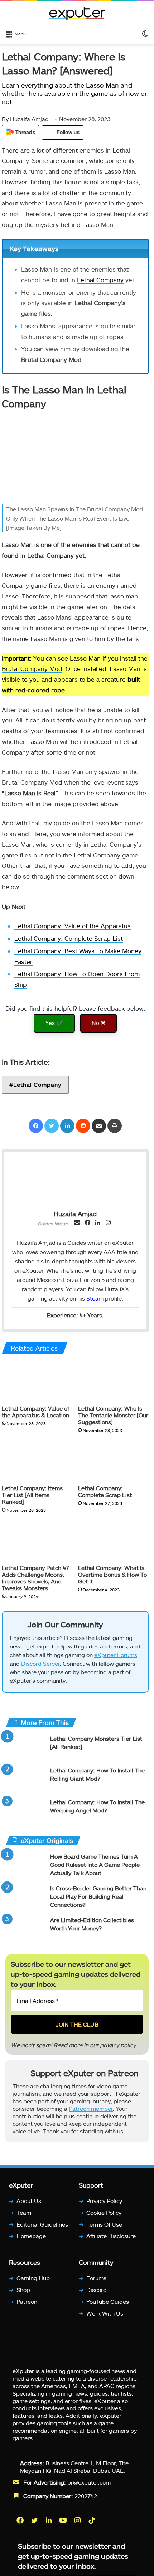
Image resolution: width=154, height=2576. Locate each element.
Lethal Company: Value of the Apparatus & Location (35, 1412)
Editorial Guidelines (42, 2224)
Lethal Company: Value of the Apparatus (73, 926)
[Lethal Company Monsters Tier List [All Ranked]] (25, 1748)
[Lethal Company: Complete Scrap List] (113, 1461)
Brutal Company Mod (32, 668)
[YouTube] (64, 2520)
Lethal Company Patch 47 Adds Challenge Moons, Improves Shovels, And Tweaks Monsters (35, 1578)
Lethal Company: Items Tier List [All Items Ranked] (32, 1495)
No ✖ (98, 1023)
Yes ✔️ (54, 1023)
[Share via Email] (99, 1126)
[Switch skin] (145, 33)
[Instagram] (78, 2520)
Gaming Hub (33, 2278)
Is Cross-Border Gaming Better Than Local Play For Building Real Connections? (98, 1896)
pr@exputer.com (89, 2482)
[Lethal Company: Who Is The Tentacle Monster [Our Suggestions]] (113, 1381)
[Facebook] (36, 1126)
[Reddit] (83, 1126)
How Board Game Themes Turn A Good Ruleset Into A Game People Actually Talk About (95, 1864)
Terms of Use (104, 2224)
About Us (29, 2201)
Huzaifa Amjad (25, 119)
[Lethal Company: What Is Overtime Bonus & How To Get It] (113, 1541)
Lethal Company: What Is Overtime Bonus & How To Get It (112, 1574)
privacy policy (118, 2045)
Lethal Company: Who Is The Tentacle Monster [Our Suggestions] (113, 1415)
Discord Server (40, 1663)
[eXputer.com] (77, 14)
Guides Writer (53, 1223)
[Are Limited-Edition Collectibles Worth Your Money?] (25, 1929)
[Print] (115, 1126)
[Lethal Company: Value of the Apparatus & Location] (37, 1381)
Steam (95, 1298)
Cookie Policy (104, 2212)
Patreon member (91, 2108)
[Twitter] (52, 1126)
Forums (96, 2278)
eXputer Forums (116, 1655)
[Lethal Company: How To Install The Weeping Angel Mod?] (25, 1812)
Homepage (31, 2236)
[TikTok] (92, 2520)
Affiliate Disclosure (111, 2236)
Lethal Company (100, 280)
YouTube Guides (108, 2301)
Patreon (27, 2301)
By (6, 119)
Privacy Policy (104, 2201)
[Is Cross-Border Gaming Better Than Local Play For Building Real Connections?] (25, 1898)
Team (24, 2212)
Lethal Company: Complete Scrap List (69, 938)
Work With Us (105, 2313)
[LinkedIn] (67, 1126)
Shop (23, 2290)
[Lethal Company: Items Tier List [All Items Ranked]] (37, 1461)
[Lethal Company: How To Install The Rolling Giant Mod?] (25, 1780)
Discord (97, 2290)
